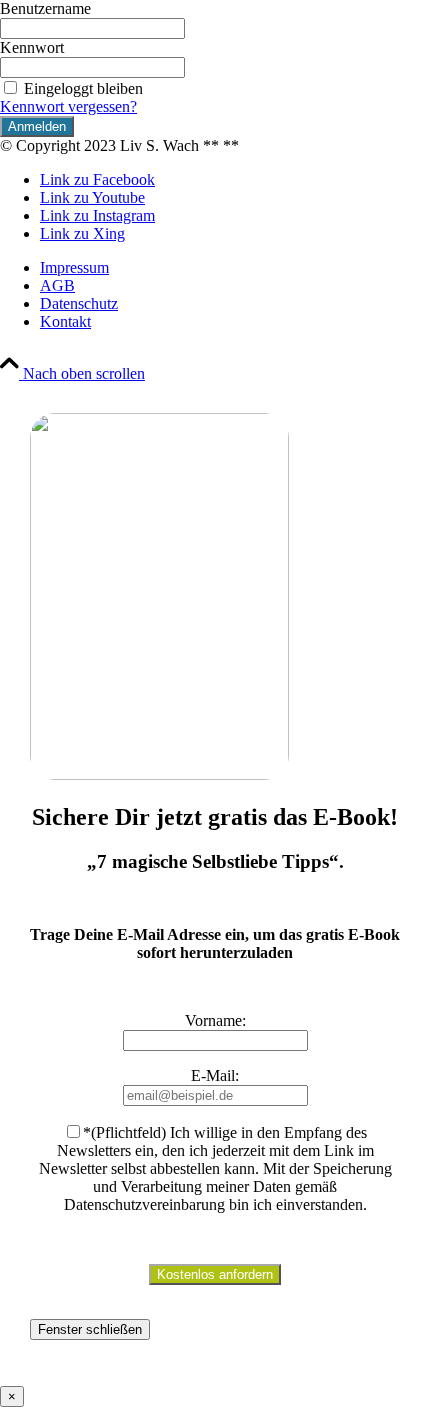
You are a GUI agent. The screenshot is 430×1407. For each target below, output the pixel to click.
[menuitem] (235, 268)
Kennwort (32, 47)
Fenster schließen (90, 1329)
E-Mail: (215, 1075)
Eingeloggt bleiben (83, 88)
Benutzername (45, 8)
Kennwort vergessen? (68, 106)
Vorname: (215, 1020)
